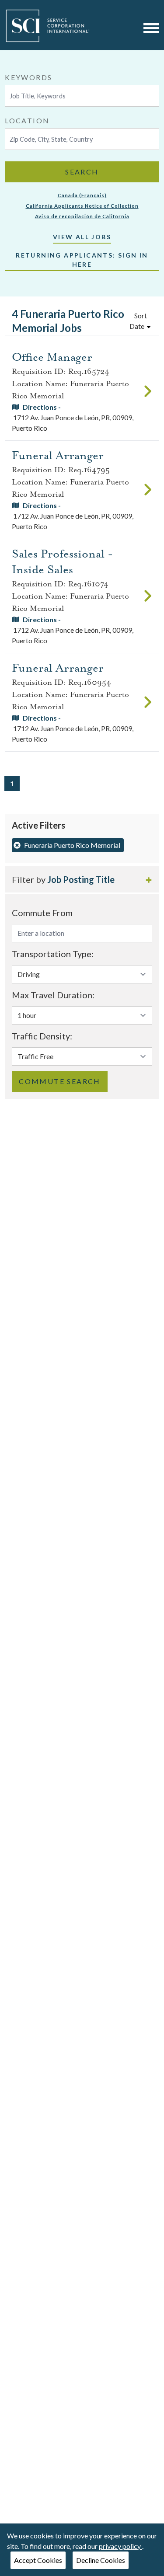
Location (27, 120)
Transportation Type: (53, 954)
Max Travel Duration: (53, 995)
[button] (82, 879)
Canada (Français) (82, 195)
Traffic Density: (42, 1036)
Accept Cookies (38, 2560)
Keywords (28, 77)
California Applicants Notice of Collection (82, 206)
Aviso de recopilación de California (82, 216)
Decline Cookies (101, 2560)
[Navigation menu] (151, 28)
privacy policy (120, 2546)
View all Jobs (82, 237)
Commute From (42, 913)
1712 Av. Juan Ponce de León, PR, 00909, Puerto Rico (73, 417)
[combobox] (82, 89)
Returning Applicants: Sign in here (82, 260)
